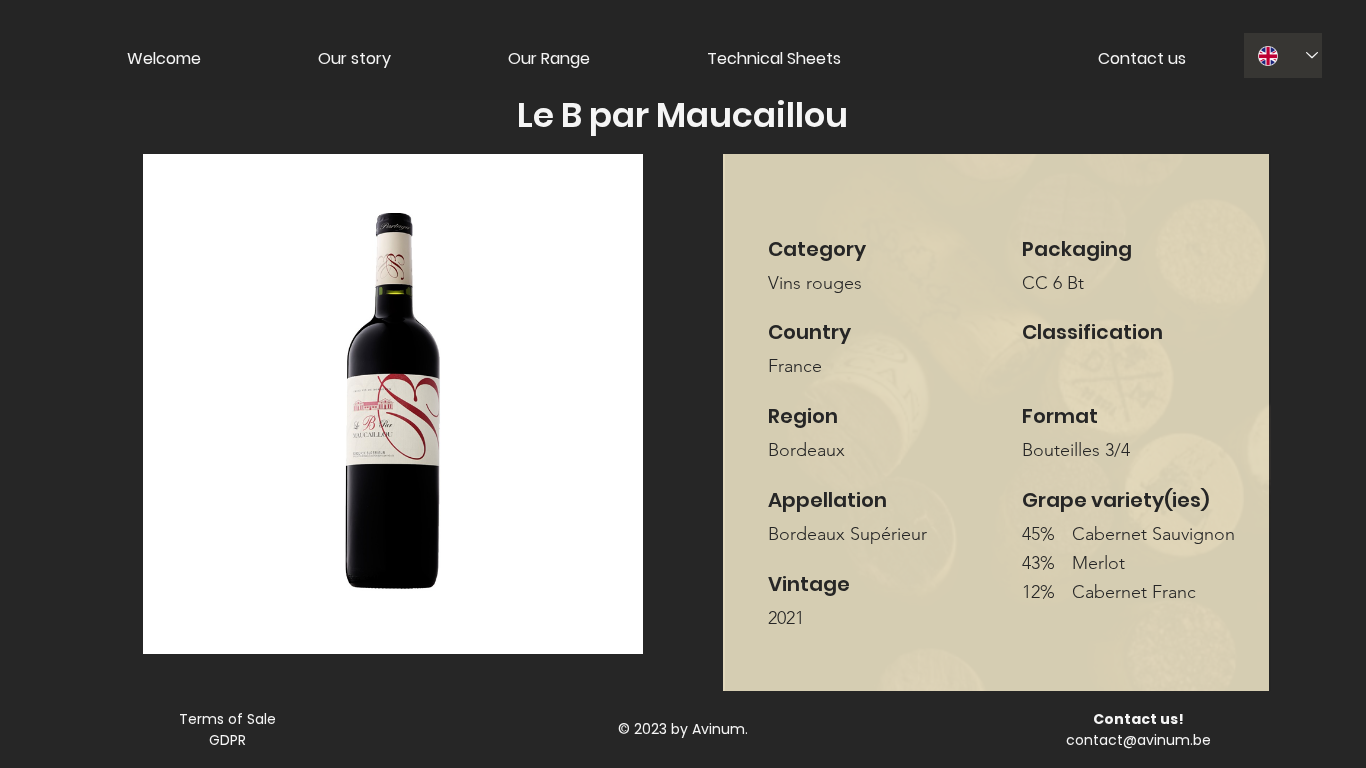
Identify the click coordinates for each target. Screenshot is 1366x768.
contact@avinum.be (1138, 740)
